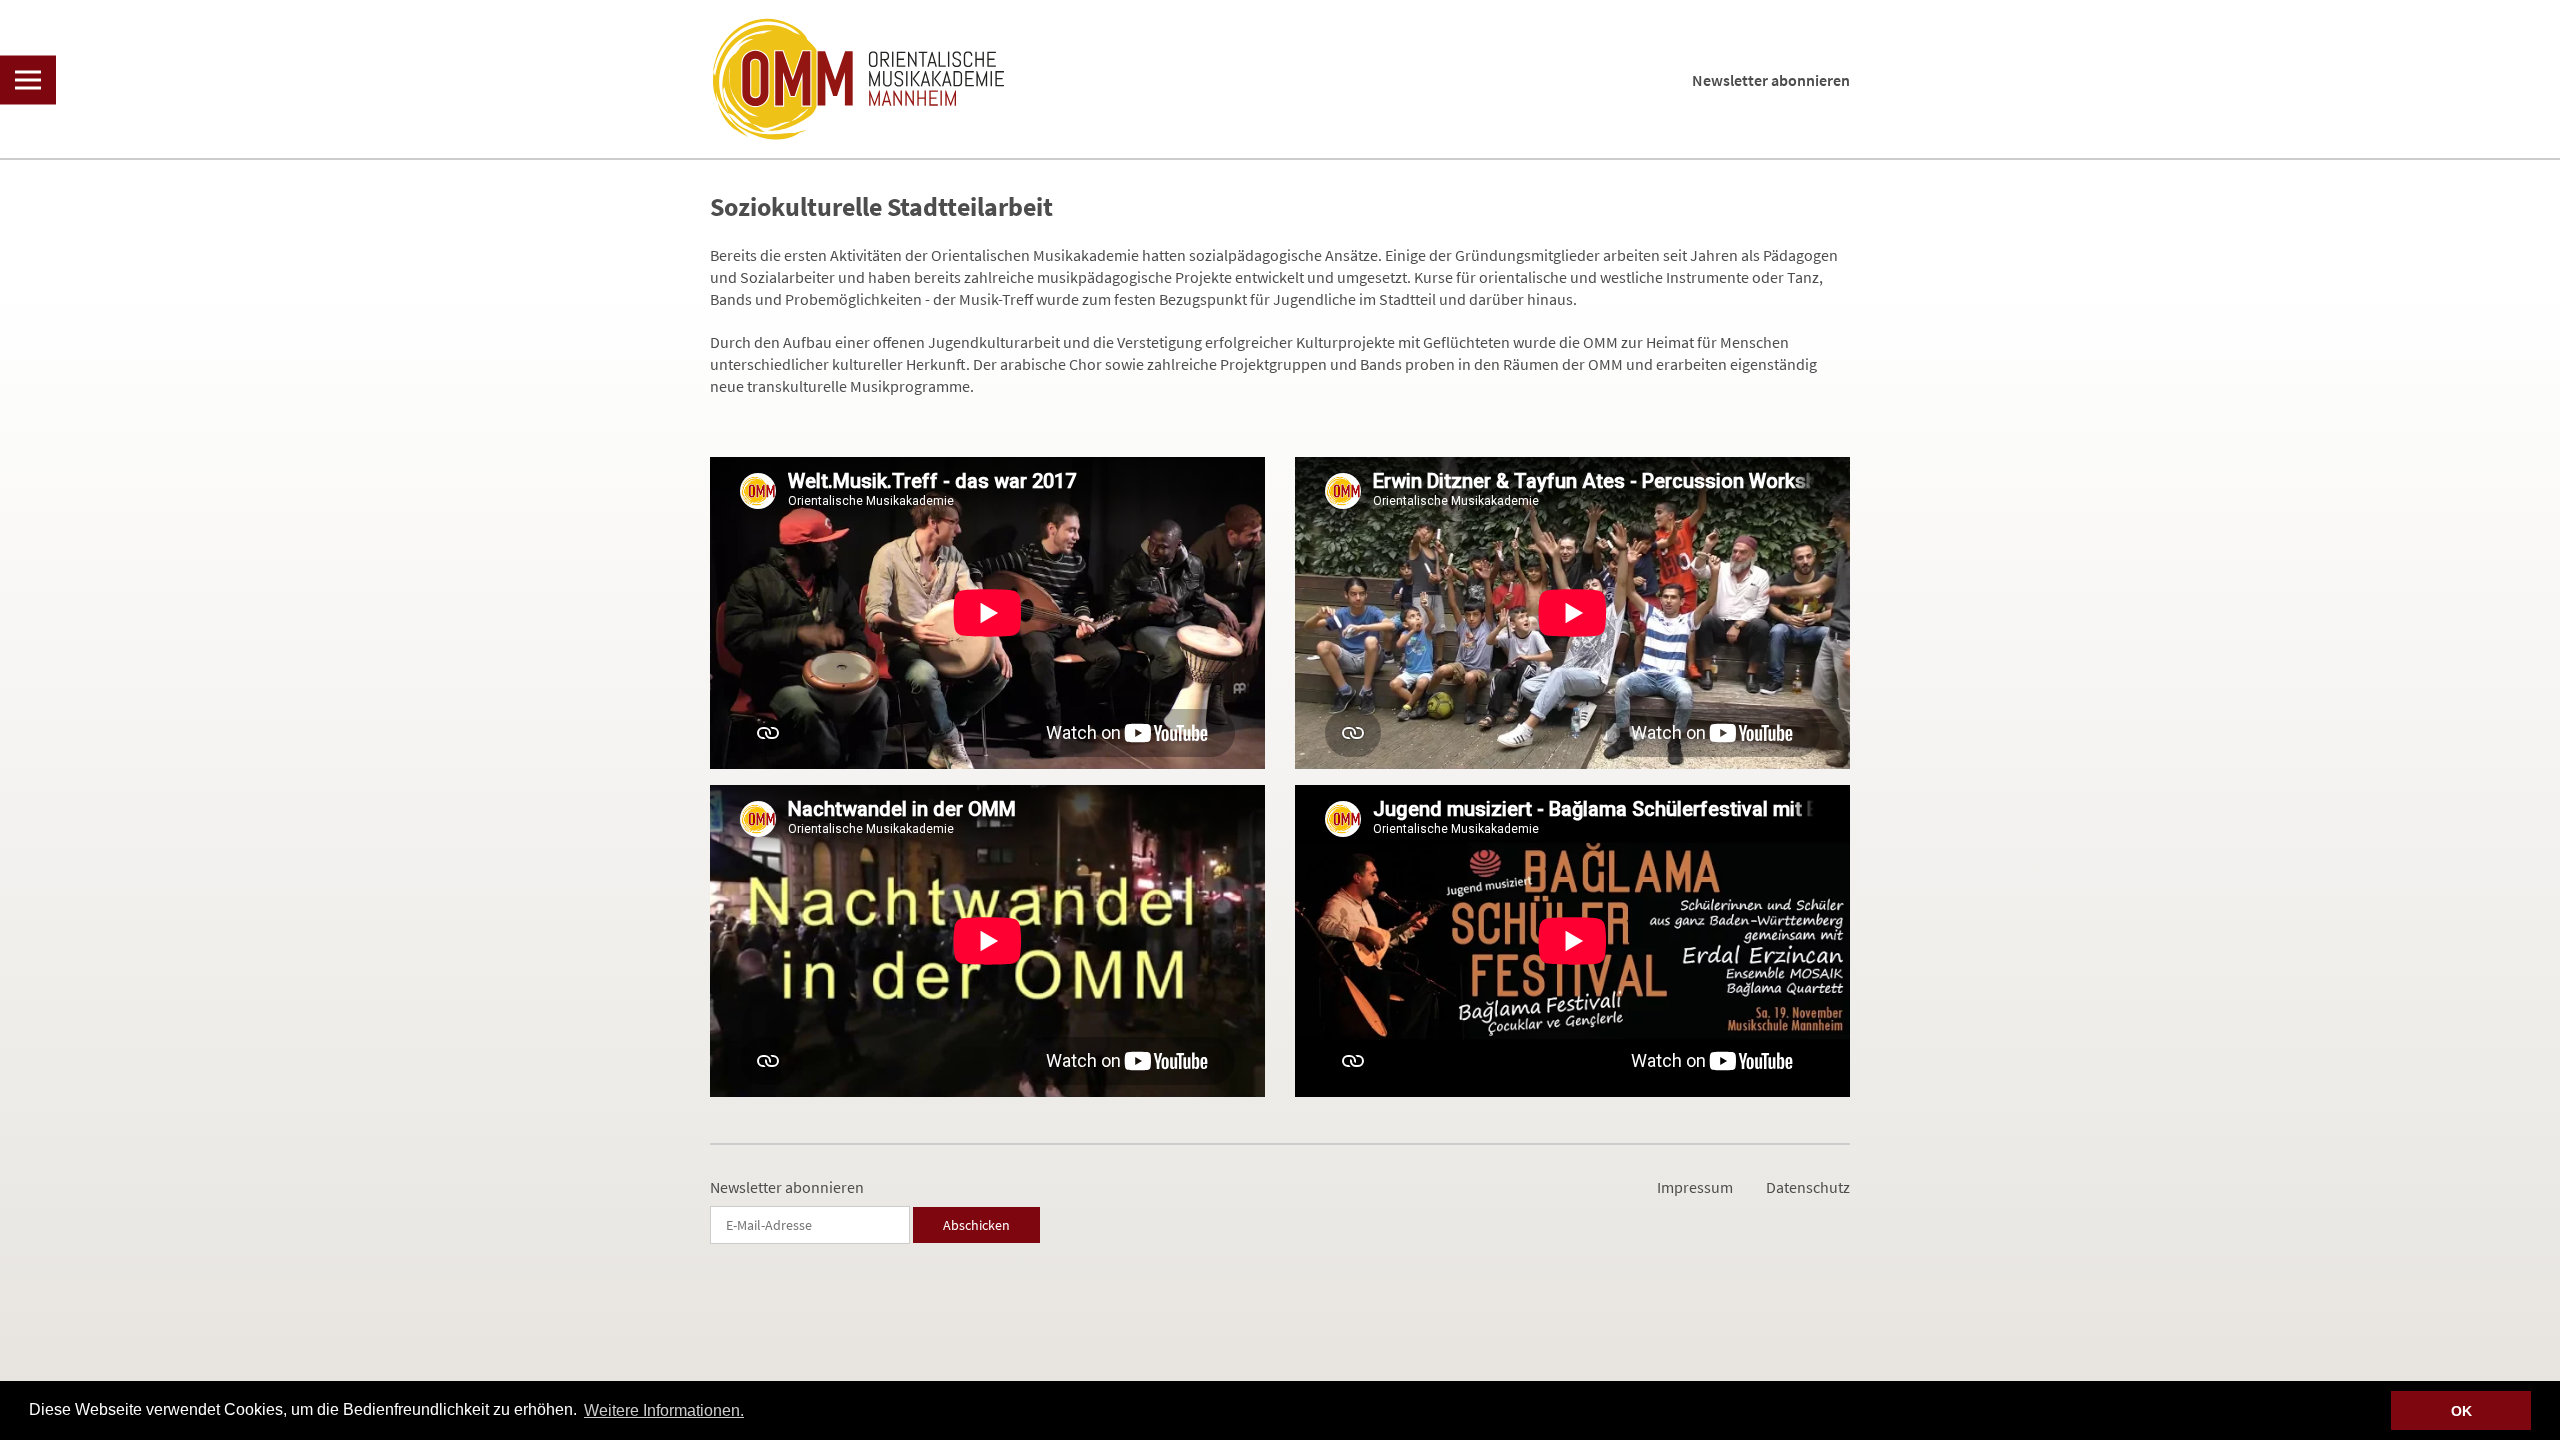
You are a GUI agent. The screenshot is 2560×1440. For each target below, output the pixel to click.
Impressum (1695, 1187)
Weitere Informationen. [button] (664, 1410)
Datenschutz (1808, 1187)
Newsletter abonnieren (1771, 80)
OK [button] (2461, 1411)
